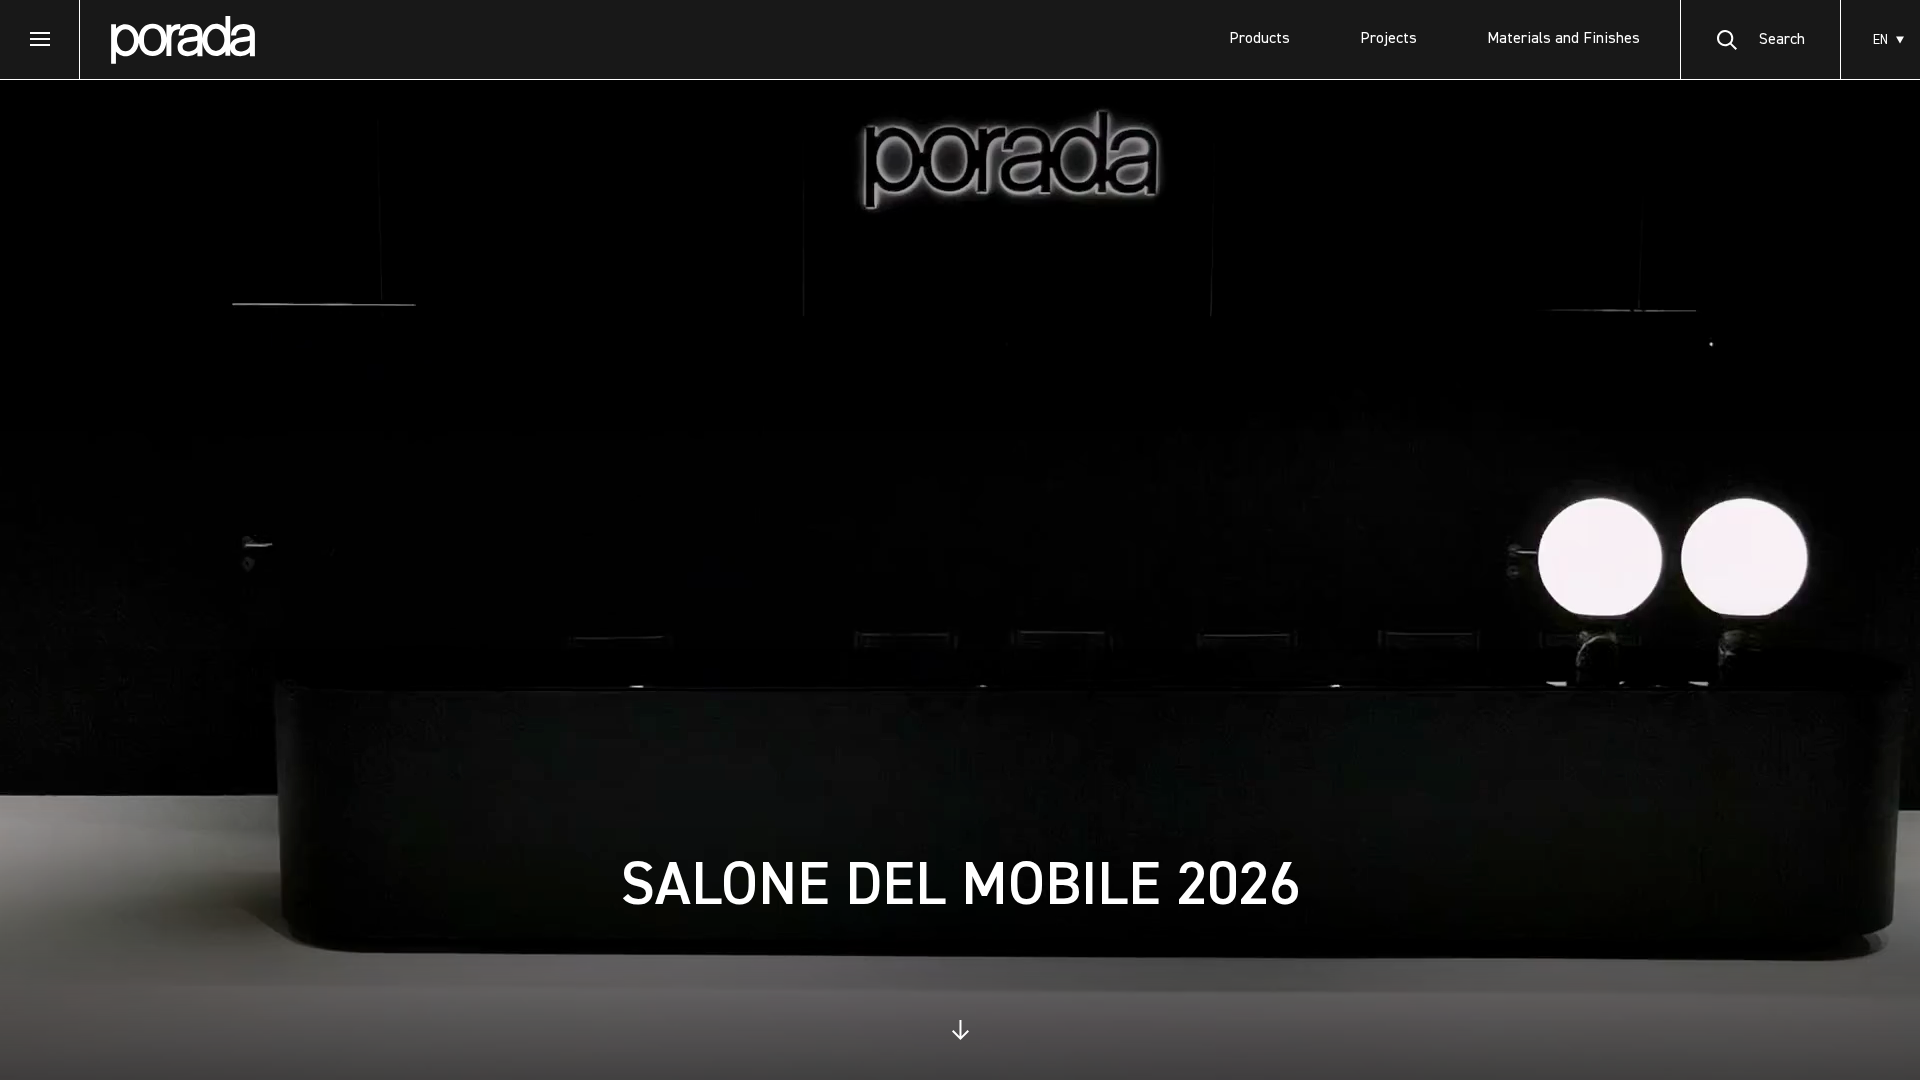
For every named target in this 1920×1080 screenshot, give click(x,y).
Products (1259, 39)
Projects (1388, 39)
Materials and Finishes (1563, 39)
